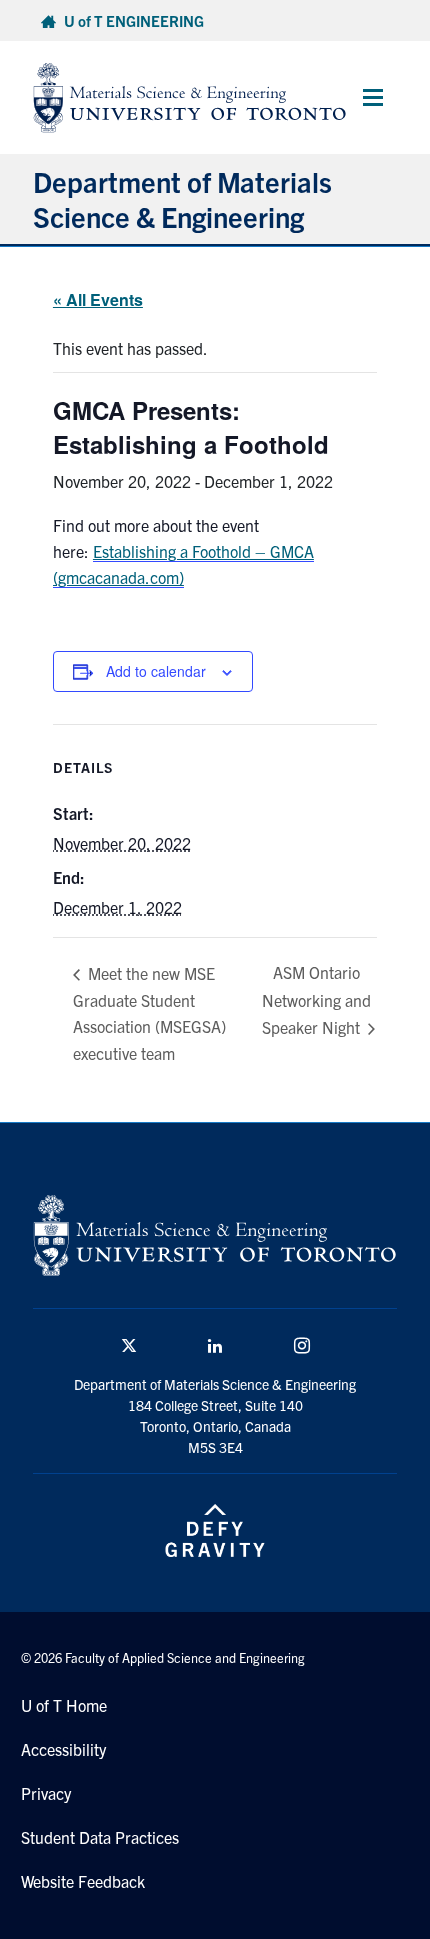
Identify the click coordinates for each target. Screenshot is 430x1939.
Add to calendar (156, 671)
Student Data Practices (100, 1837)
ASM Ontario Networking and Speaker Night (316, 999)
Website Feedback (83, 1881)
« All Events (98, 299)
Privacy (46, 1793)
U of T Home (64, 1705)
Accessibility (63, 1749)
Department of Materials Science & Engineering (182, 198)
